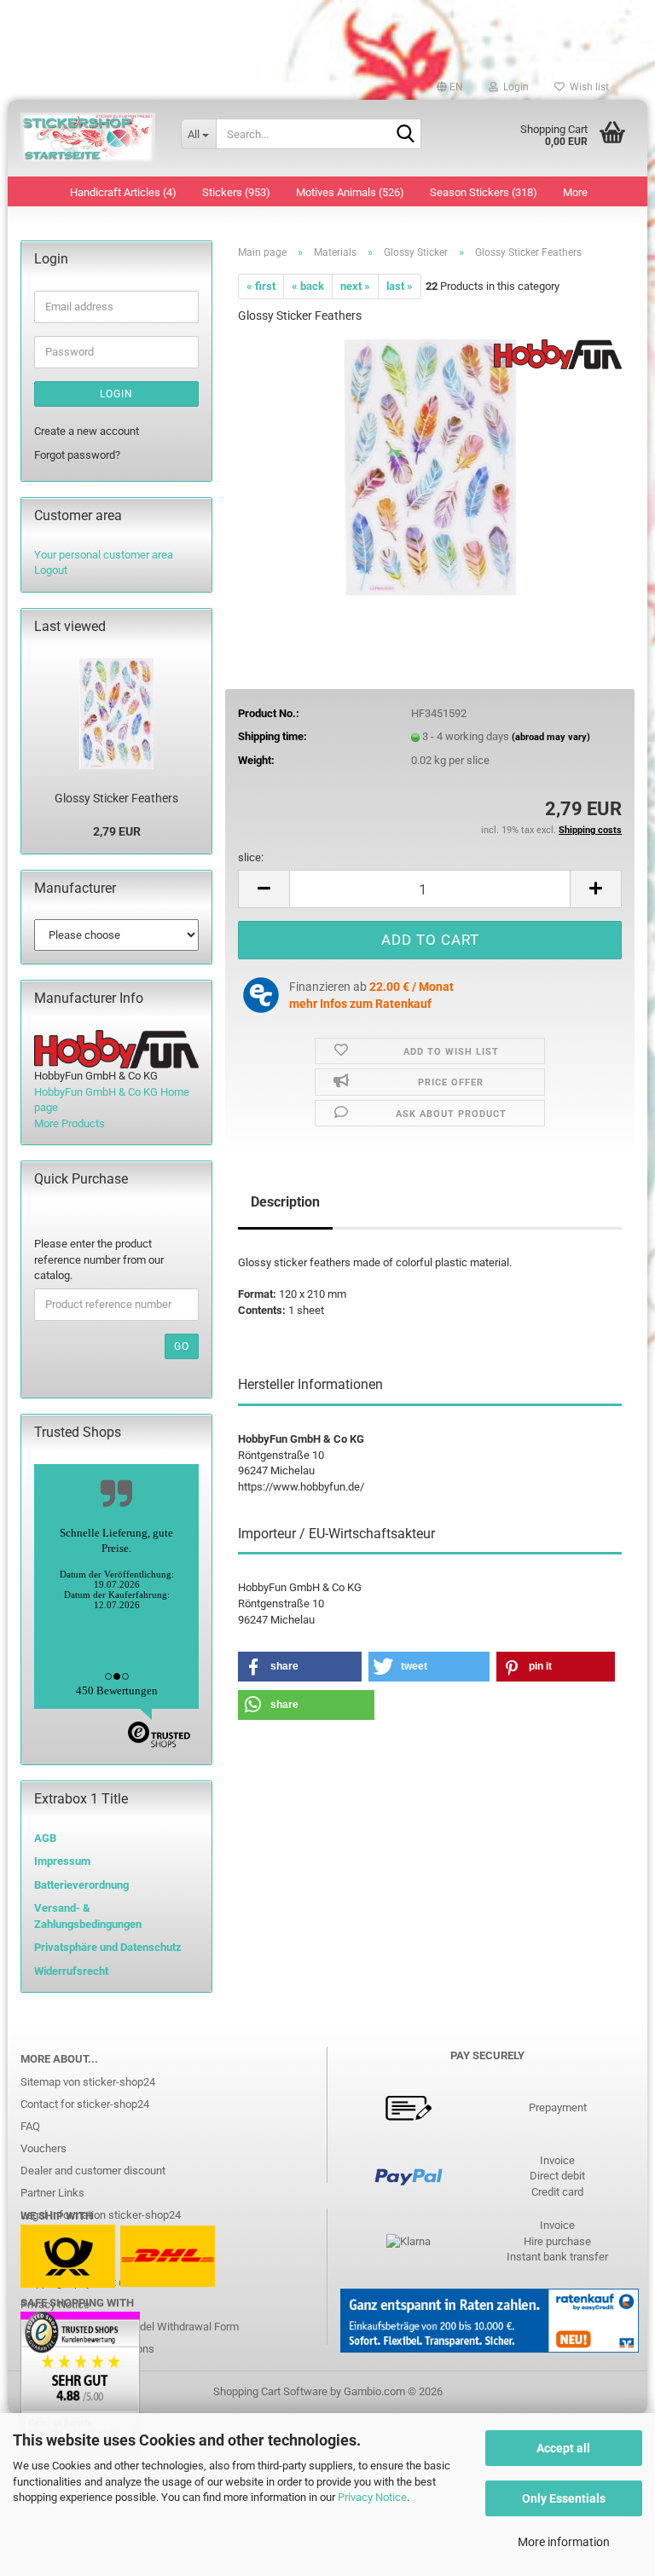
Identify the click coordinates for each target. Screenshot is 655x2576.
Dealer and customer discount (93, 2171)
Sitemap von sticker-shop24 (88, 2082)
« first (261, 286)
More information (564, 2542)
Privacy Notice (372, 2497)
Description (285, 1202)
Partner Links (52, 2193)
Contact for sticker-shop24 (85, 2104)
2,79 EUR (117, 831)
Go (182, 1346)
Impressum (62, 1861)
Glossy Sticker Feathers (116, 798)
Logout (51, 570)
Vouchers (43, 2148)
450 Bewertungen (117, 1690)
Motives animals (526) (350, 192)
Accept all (563, 2448)
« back (308, 286)
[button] (450, 87)
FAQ (30, 2126)
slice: (251, 857)
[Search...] (405, 135)
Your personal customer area (104, 555)
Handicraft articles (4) (123, 192)
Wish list (587, 87)
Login (116, 394)
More (575, 192)
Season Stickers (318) (484, 192)
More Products (70, 1123)
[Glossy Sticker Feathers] (429, 467)
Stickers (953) (236, 192)
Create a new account (87, 431)
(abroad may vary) (551, 737)
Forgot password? (77, 455)
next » (355, 286)
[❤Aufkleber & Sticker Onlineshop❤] (88, 138)
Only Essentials (564, 2498)
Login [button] (513, 87)
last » (400, 286)
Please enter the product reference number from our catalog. (99, 1259)
